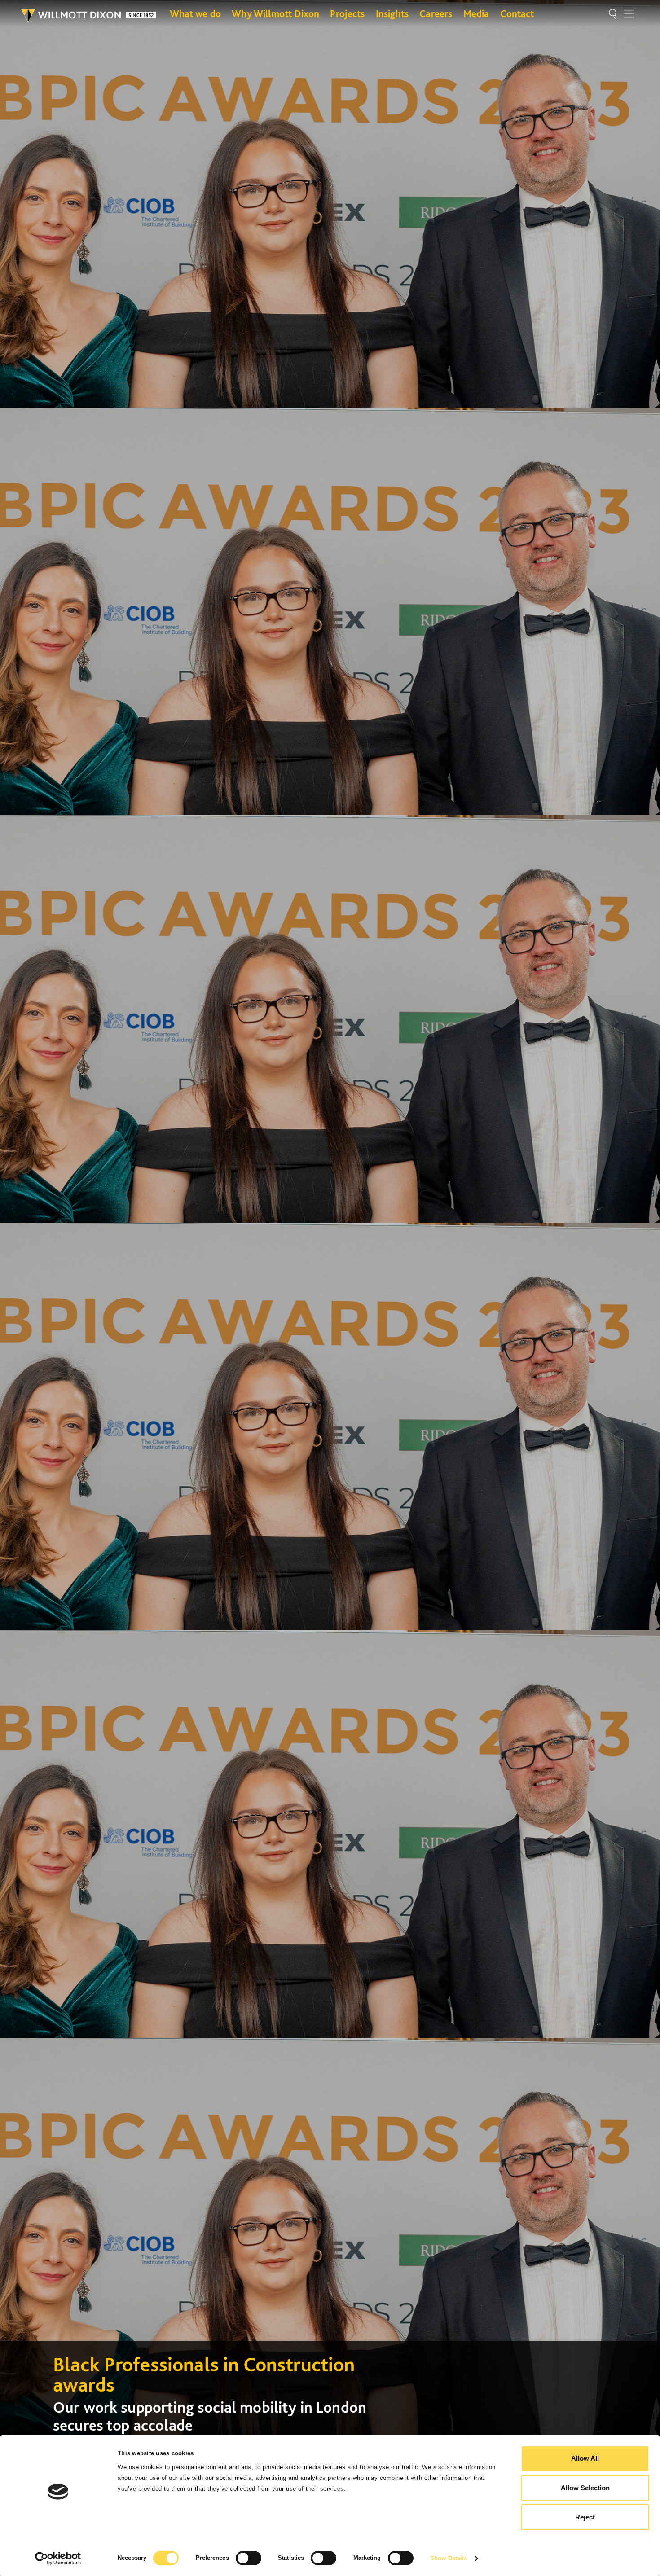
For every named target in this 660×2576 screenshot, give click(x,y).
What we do (196, 13)
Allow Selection (585, 2488)
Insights (392, 13)
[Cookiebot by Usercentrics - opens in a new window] (58, 2558)
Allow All (585, 2458)
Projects (347, 13)
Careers (436, 13)
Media (476, 13)
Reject (585, 2517)
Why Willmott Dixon (275, 13)
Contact (517, 13)
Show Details (449, 2558)
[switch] (249, 2558)
